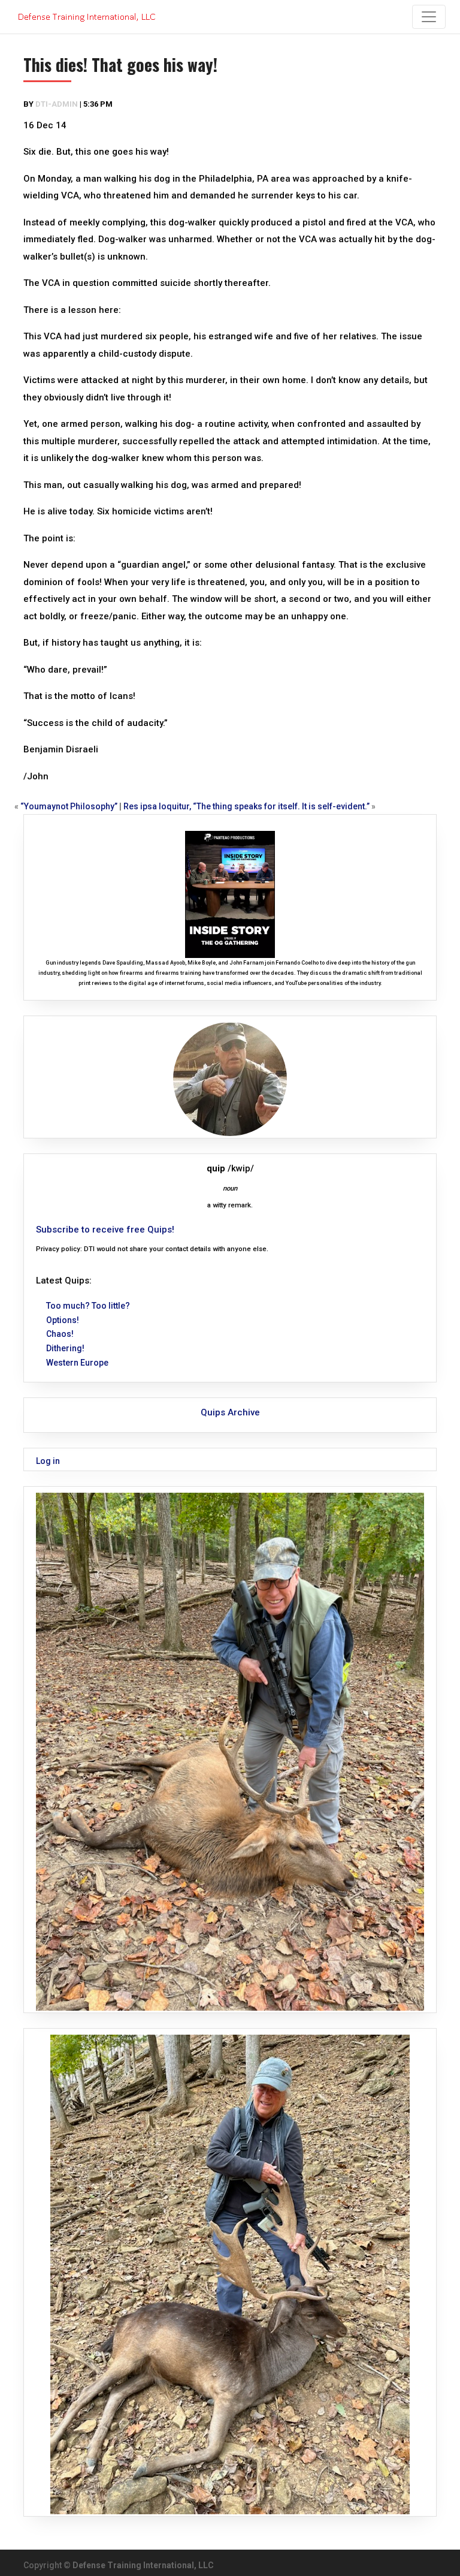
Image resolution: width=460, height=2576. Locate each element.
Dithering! (65, 1348)
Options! (63, 1320)
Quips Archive (230, 1412)
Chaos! (60, 1334)
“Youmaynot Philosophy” (69, 806)
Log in (48, 1461)
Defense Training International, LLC (143, 2565)
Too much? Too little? (88, 1306)
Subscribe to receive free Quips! (105, 1230)
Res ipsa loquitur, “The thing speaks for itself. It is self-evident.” (246, 806)
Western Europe (77, 1363)
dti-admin (57, 104)
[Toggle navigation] (429, 17)
